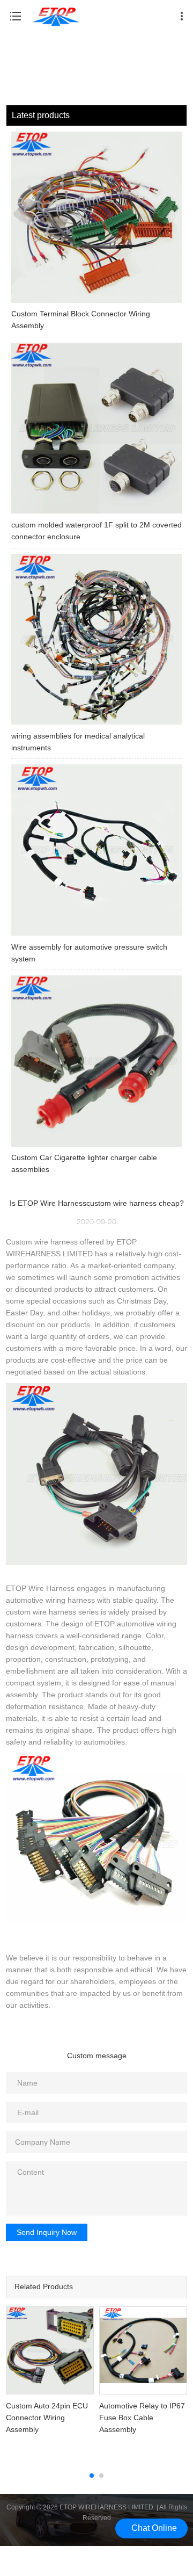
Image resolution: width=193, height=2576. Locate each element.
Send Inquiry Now (47, 2232)
